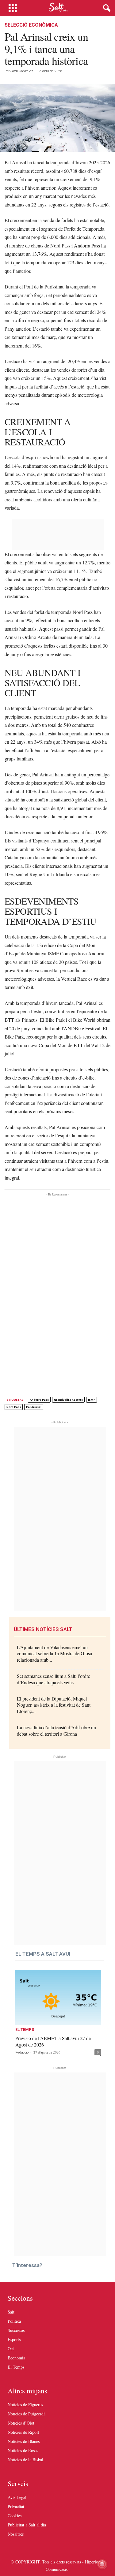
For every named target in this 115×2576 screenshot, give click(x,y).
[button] (105, 8)
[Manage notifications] (102, 2564)
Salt (11, 2312)
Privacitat (16, 2506)
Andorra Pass (39, 1400)
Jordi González (22, 71)
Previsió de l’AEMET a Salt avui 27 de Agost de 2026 (53, 2041)
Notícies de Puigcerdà (27, 2414)
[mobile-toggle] (13, 8)
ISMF (92, 1400)
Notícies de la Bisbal (25, 2460)
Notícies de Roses (23, 2450)
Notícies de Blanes (24, 2441)
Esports (14, 2339)
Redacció (22, 2052)
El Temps (25, 2030)
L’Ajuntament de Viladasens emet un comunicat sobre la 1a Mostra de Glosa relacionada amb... (54, 1654)
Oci (11, 2349)
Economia (16, 2358)
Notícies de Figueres (25, 2405)
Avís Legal (17, 2497)
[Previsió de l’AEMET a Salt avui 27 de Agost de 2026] (58, 1998)
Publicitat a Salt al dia (27, 2525)
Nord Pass (14, 1407)
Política (14, 2321)
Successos (16, 2330)
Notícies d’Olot (21, 2423)
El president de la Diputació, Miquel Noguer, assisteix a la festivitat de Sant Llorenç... (54, 1705)
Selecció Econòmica (31, 25)
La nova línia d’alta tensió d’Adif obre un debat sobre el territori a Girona (56, 1730)
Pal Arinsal (34, 1407)
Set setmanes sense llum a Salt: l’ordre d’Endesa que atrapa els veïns (54, 1679)
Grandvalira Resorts (68, 1400)
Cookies (15, 2516)
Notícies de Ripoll (23, 2432)
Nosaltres (16, 2534)
